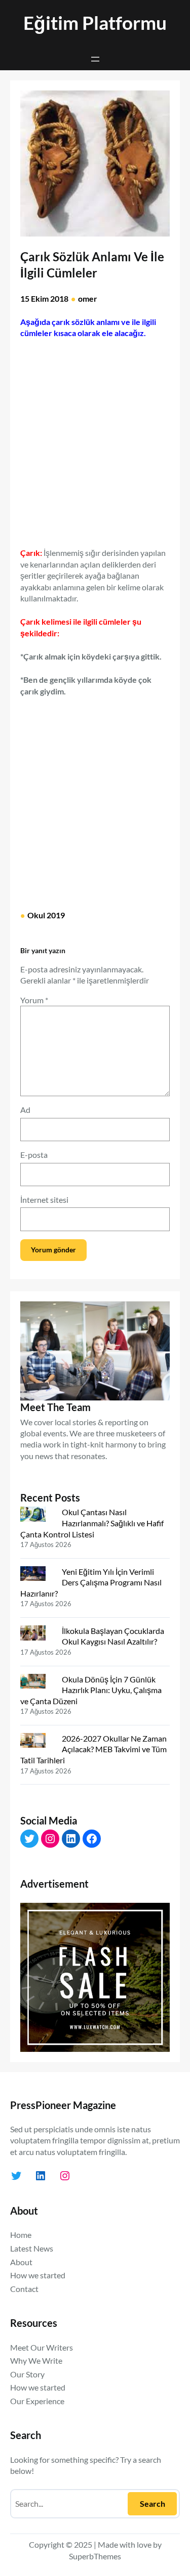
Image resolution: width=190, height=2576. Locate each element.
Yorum (34, 1000)
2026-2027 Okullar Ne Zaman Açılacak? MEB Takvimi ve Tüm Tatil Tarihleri (93, 1749)
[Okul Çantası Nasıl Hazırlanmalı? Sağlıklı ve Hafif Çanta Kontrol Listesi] (37, 1516)
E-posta (34, 1155)
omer (88, 298)
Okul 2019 (46, 915)
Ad (25, 1110)
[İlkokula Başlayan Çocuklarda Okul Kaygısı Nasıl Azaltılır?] (37, 1635)
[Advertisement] (95, 438)
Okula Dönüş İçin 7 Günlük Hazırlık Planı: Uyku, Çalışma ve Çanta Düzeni (91, 1690)
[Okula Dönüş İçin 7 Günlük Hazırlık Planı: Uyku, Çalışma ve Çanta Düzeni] (37, 1683)
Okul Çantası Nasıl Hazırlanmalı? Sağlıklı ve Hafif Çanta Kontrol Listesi (92, 1523)
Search (153, 2503)
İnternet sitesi (44, 1200)
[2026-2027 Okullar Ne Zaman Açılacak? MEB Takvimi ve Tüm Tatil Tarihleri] (37, 1743)
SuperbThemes (95, 2556)
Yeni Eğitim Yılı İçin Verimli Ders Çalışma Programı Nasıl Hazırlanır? (91, 1582)
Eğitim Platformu (95, 23)
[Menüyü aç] (95, 59)
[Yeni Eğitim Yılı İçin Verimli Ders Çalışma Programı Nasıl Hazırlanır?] (37, 1576)
